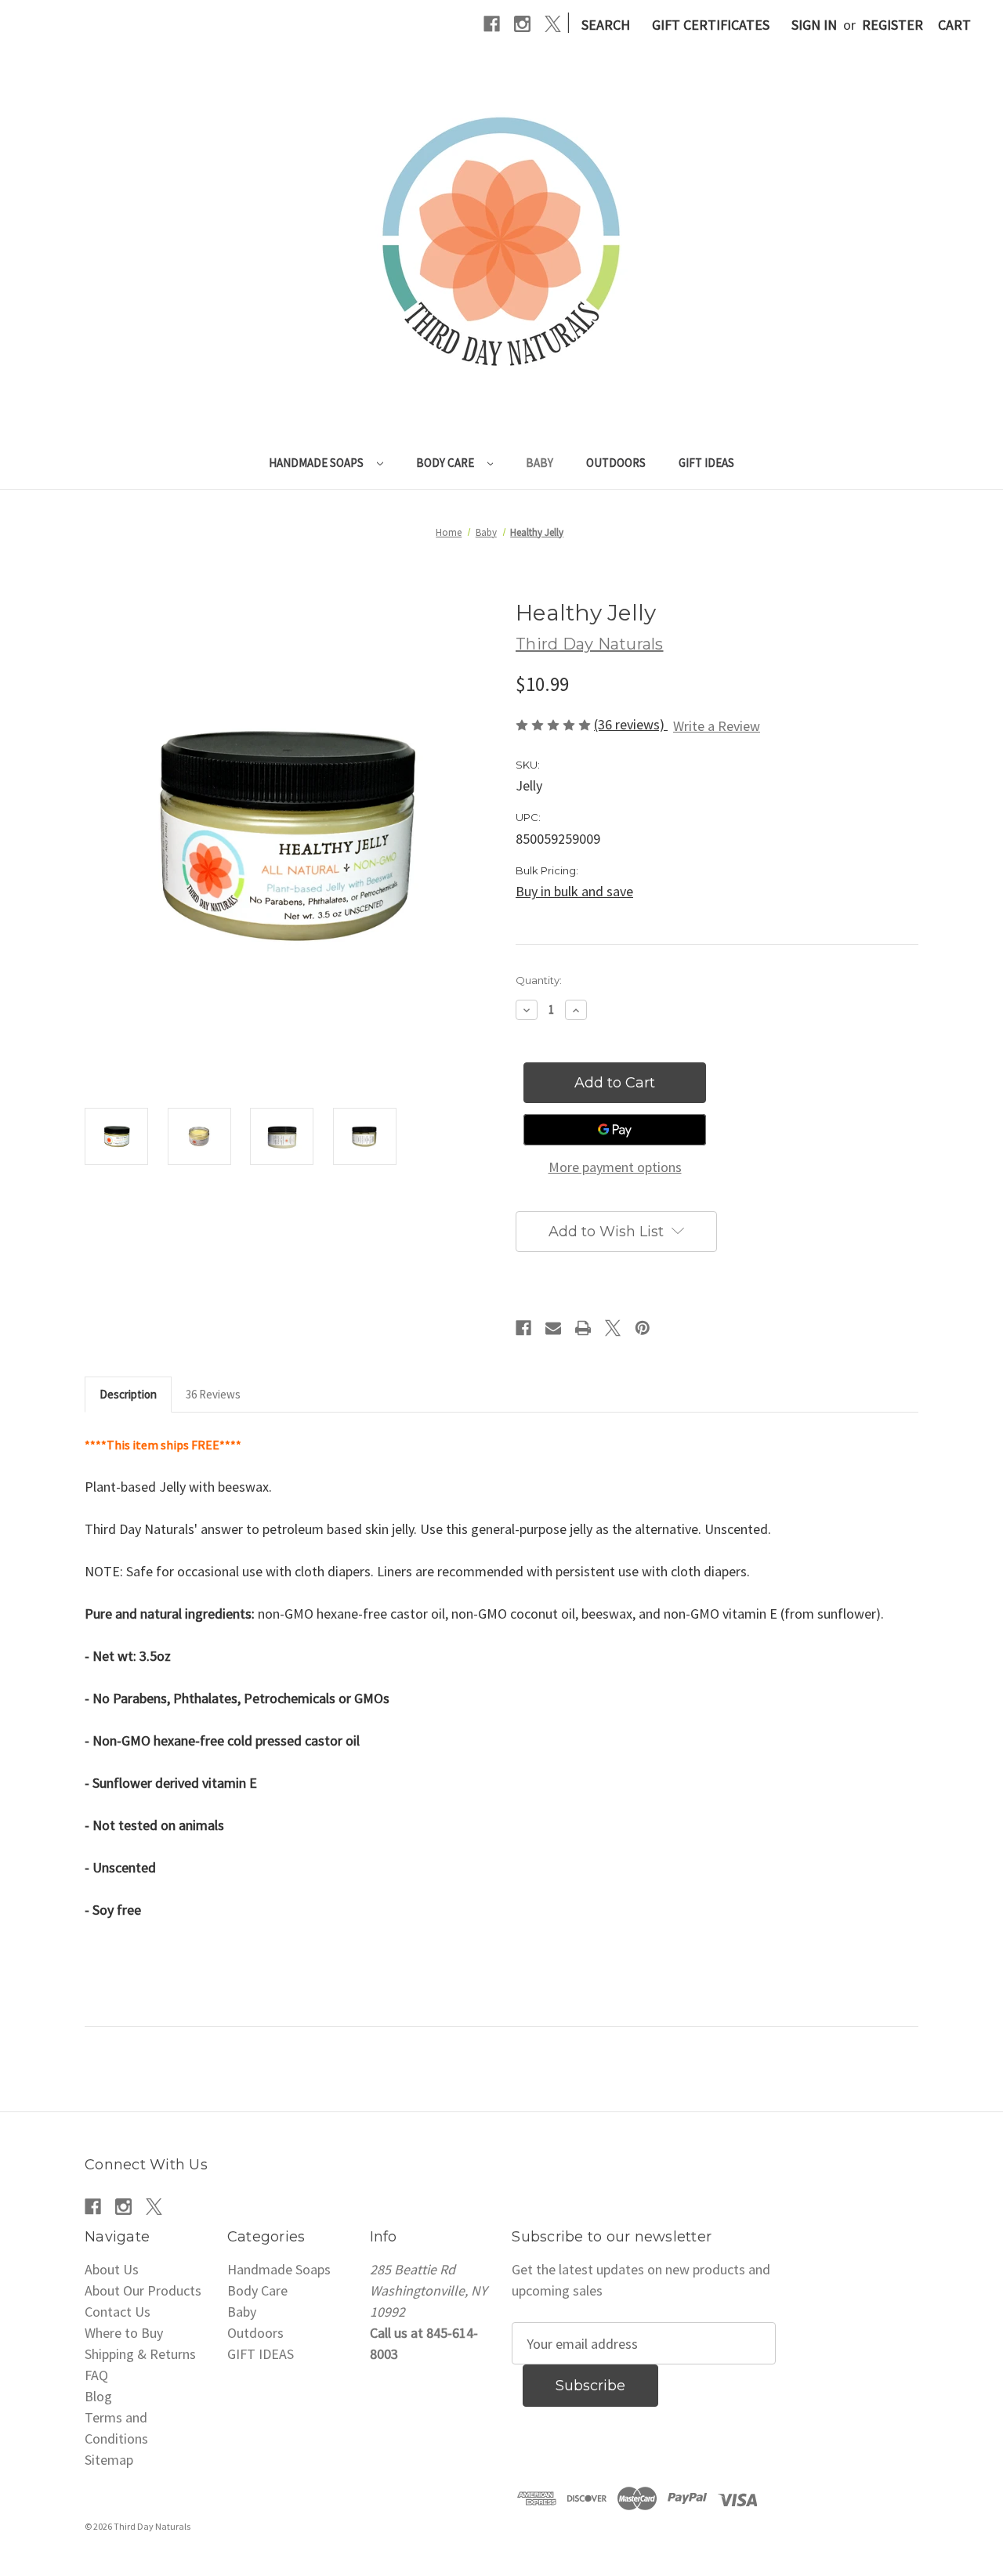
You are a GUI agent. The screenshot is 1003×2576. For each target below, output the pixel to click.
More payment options (615, 1167)
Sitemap (109, 2460)
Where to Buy (124, 2333)
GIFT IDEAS (706, 463)
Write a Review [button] (717, 726)
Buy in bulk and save (574, 891)
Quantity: (539, 980)
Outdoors (616, 463)
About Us (112, 2269)
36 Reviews (213, 1394)
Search (606, 25)
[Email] (553, 1328)
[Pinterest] (643, 1328)
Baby (540, 463)
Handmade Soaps (317, 463)
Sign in (814, 25)
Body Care (446, 463)
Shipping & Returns (140, 2354)
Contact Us (118, 2312)
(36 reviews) (631, 724)
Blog (98, 2396)
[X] (553, 24)
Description (128, 1394)
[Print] (583, 1328)
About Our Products (143, 2290)
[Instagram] (522, 24)
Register (893, 25)
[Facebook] (492, 24)
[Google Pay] (615, 1130)
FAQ (96, 2375)
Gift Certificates (711, 25)
